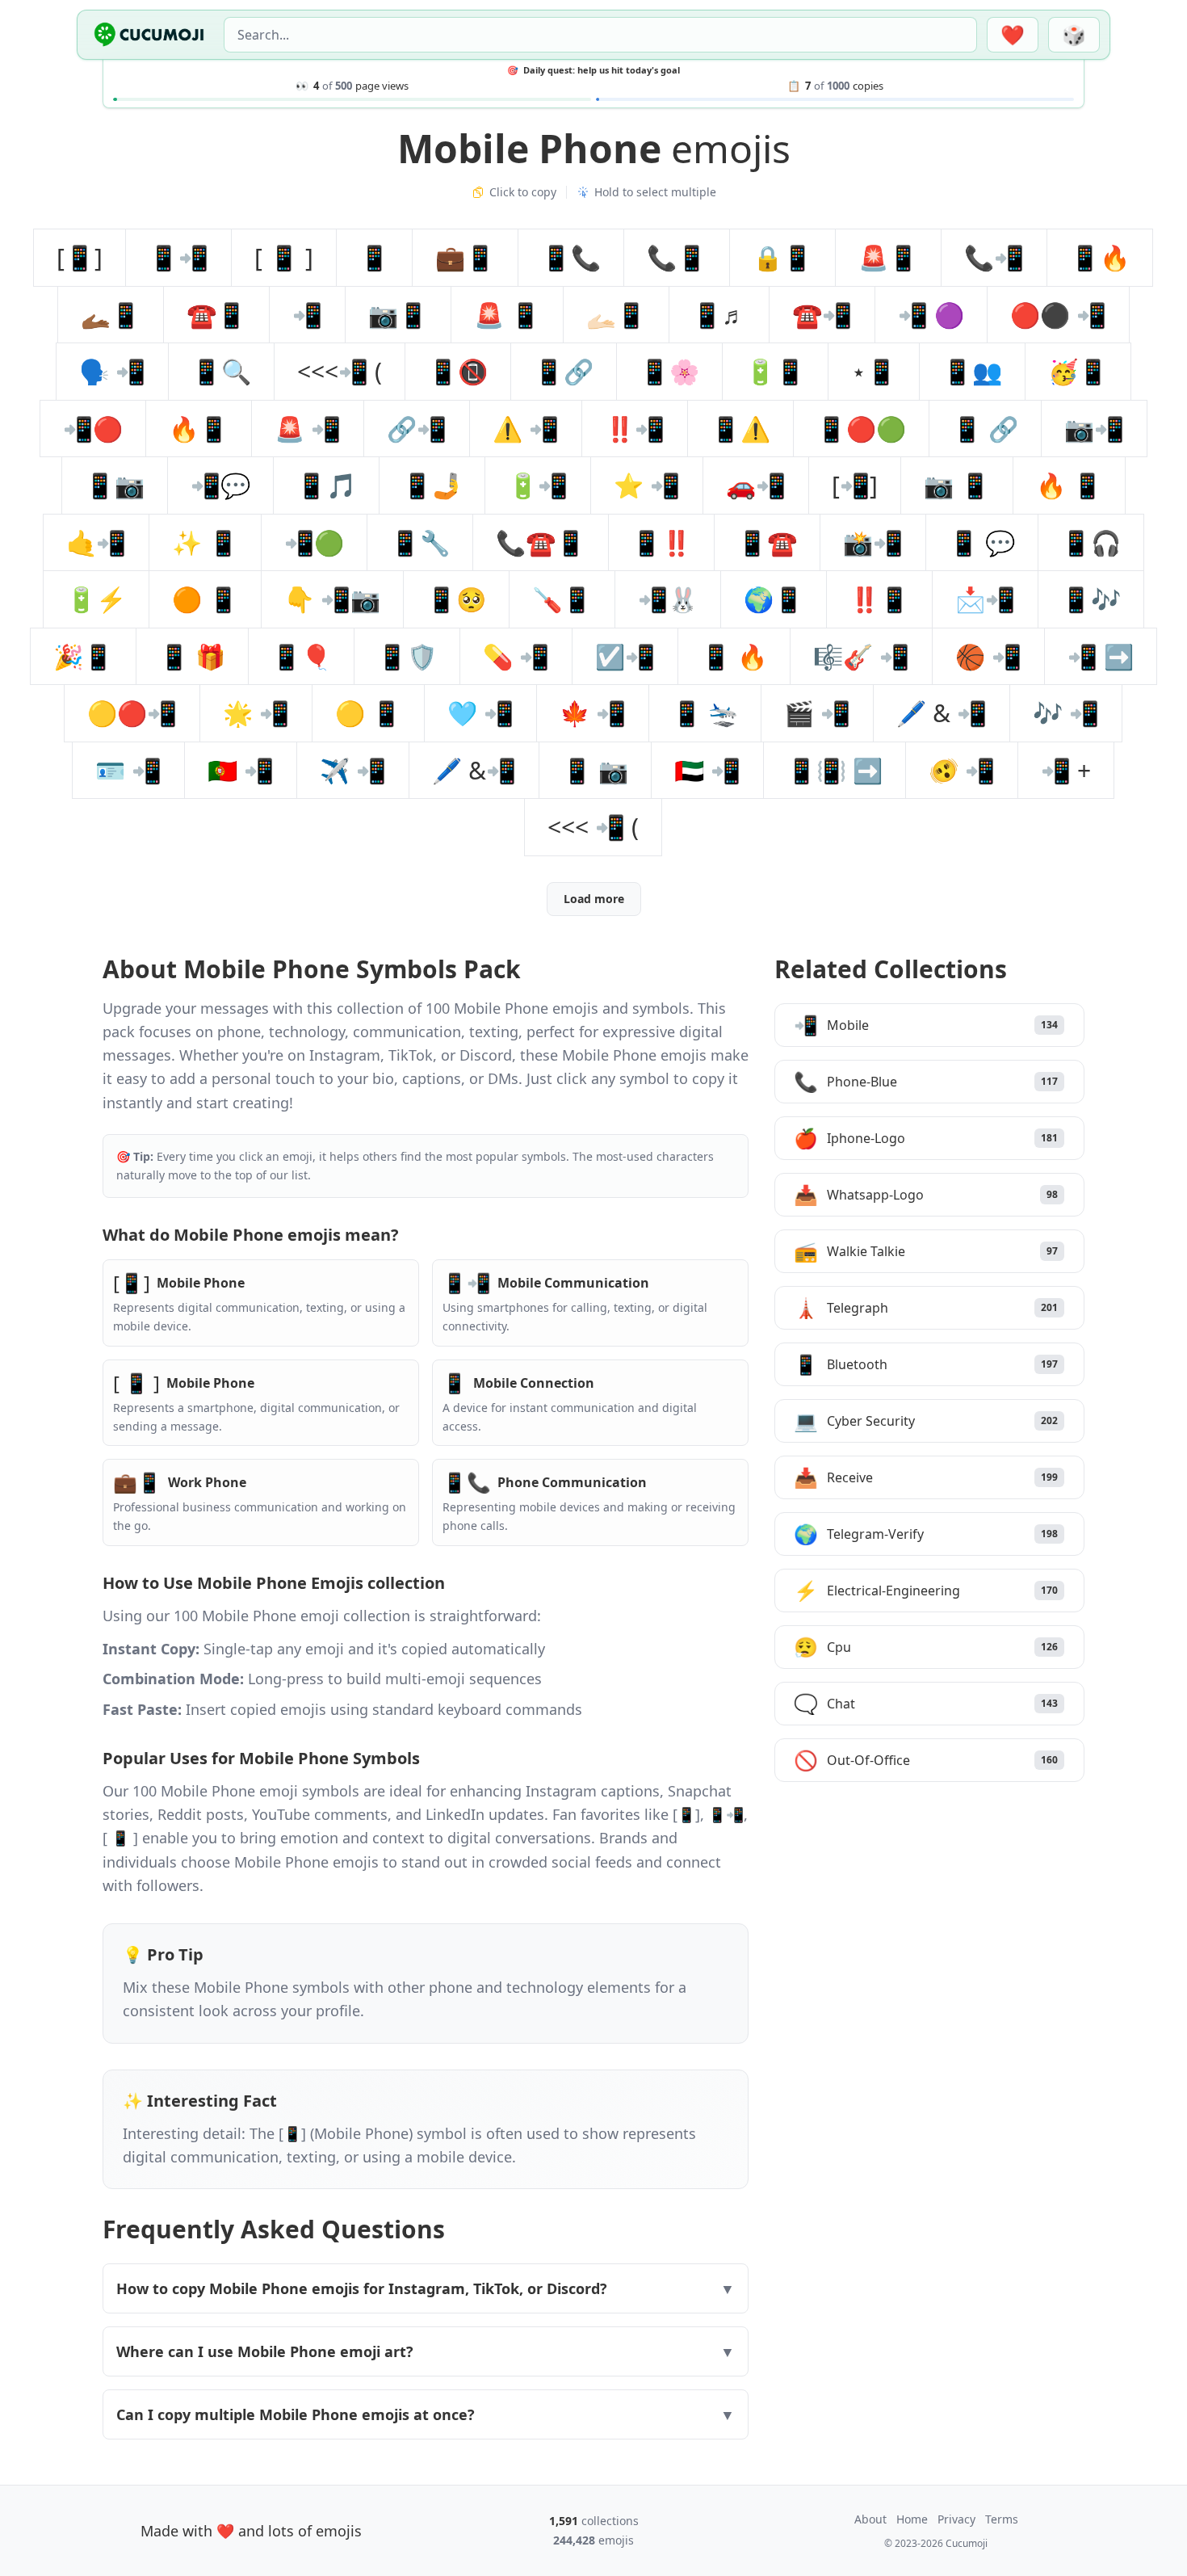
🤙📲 (96, 542)
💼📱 (465, 257)
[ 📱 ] (284, 257)
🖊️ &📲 (474, 770)
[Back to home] (149, 35)
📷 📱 (957, 485)
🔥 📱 (1069, 485)
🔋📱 (775, 371)
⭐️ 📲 (647, 485)
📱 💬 (982, 542)
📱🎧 (1091, 542)
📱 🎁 (192, 656)
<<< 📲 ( (593, 827)
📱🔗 (564, 371)
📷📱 (398, 315)
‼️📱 (879, 599)
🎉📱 (83, 656)
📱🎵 (326, 485)
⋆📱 (874, 371)
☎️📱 (216, 315)
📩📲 (985, 599)
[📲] (855, 485)
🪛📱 (562, 599)
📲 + (1066, 770)
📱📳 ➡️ (835, 770)
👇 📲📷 (332, 599)
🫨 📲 (962, 770)
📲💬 (220, 485)
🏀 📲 (988, 656)
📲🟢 (314, 542)
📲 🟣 (931, 315)
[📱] (80, 257)
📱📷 (115, 485)
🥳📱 (1078, 371)
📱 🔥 (734, 656)
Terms (1002, 2519)
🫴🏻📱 (616, 315)
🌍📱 (774, 599)
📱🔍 (221, 371)
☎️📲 (822, 315)
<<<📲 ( (340, 371)
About (870, 2519)
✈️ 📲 (353, 770)
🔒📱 (782, 257)
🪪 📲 (128, 770)
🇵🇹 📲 (241, 770)
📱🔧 (420, 542)
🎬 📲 (817, 713)
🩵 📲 (480, 713)
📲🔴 (93, 429)
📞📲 (994, 257)
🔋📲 (538, 485)
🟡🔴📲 (132, 713)
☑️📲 (625, 656)
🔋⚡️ (96, 599)
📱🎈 (301, 656)
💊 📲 (516, 656)
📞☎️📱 (541, 542)
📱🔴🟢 (861, 429)
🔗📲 (417, 429)
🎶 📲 (1066, 713)
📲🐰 (668, 599)
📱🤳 (432, 485)
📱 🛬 (705, 713)
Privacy (956, 2519)
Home (912, 2519)
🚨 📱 (507, 315)
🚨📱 (888, 257)
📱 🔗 (985, 429)
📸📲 (873, 542)
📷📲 (1094, 429)
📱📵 (458, 371)
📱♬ (719, 315)
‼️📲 (635, 429)
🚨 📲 (308, 429)
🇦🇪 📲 (707, 770)
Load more (594, 899)
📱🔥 (1100, 257)
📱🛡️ (407, 656)
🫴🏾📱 (111, 315)
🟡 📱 (368, 713)
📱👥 (972, 371)
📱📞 (571, 257)
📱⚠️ (740, 429)
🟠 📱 (205, 599)
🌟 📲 (256, 713)
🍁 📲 (593, 713)
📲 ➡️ (1101, 656)
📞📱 (677, 257)
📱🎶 (1091, 599)
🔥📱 (199, 429)
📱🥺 (456, 599)
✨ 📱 (205, 542)
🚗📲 (756, 485)
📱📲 (178, 257)
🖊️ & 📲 (942, 713)
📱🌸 (669, 371)
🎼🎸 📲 (861, 656)
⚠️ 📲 (526, 429)
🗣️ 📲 (112, 371)
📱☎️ (767, 542)
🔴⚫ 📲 (1058, 315)
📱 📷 (595, 770)
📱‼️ (661, 542)
